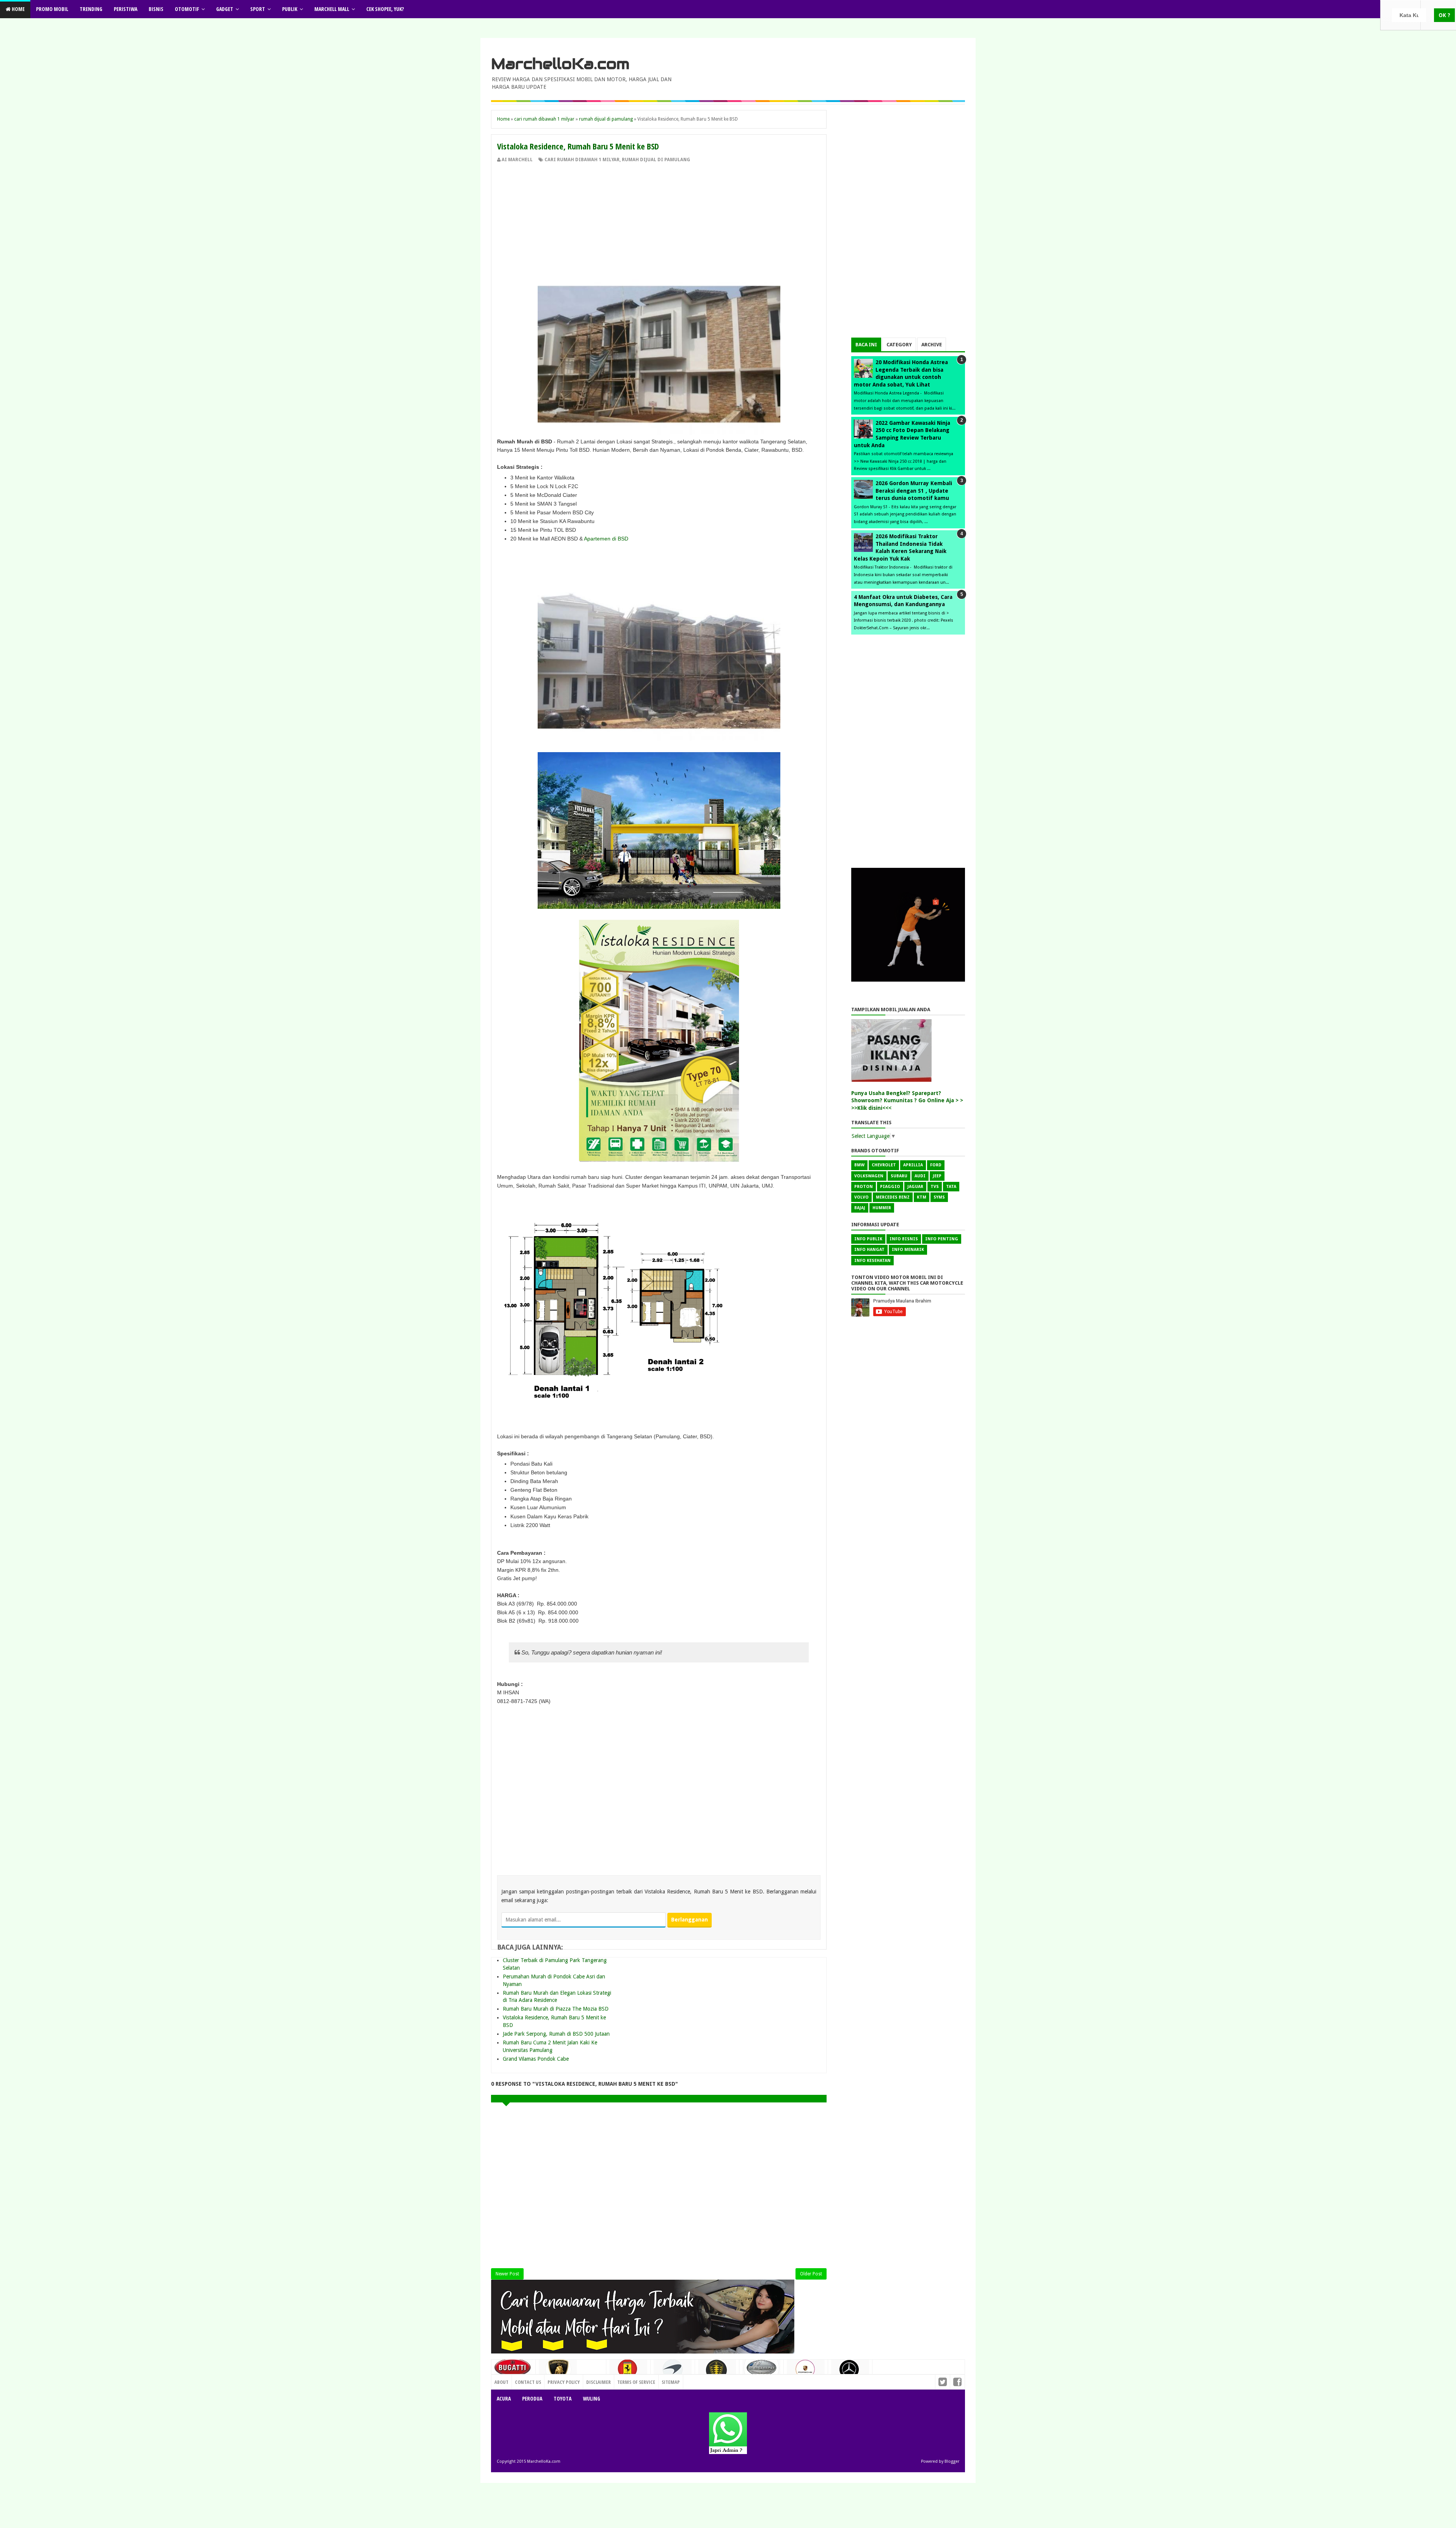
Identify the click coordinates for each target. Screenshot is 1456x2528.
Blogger (952, 2461)
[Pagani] (761, 2370)
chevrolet (884, 1165)
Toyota (562, 2398)
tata (951, 1187)
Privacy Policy (564, 2382)
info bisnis (904, 1239)
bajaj (860, 1208)
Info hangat (869, 1250)
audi (920, 1176)
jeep (937, 1176)
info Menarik (908, 1250)
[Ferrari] (628, 2371)
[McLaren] (673, 2372)
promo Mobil (52, 9)
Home (18, 9)
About (501, 2382)
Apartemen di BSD (606, 539)
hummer (882, 1208)
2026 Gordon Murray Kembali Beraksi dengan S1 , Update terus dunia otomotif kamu (914, 491)
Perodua (532, 2398)
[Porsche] (806, 2372)
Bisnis (156, 9)
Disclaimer (599, 2382)
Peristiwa (126, 9)
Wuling (591, 2398)
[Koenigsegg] (717, 2373)
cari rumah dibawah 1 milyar (582, 160)
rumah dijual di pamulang (656, 160)
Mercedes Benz (893, 1197)
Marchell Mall (332, 9)
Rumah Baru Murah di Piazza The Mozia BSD (556, 2009)
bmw (859, 1165)
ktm (922, 1197)
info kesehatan (872, 1261)
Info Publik (868, 1239)
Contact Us (590, 2380)
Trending (91, 9)
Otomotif (187, 9)
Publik (290, 9)
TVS (935, 1187)
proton (864, 1187)
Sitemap (671, 2382)
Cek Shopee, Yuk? (385, 9)
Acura (504, 2398)
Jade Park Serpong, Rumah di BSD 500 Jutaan (556, 2034)
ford (936, 1165)
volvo (861, 1197)
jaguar (915, 1187)
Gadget (225, 9)
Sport (258, 9)
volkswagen (869, 1176)
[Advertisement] (659, 220)
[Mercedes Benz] (850, 2372)
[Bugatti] (513, 2371)
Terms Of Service (636, 2382)
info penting (942, 1239)
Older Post (811, 2274)
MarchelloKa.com (560, 64)
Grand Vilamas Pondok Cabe (536, 2059)
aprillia (913, 1165)
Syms (939, 1197)
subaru (899, 1176)
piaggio (890, 1187)
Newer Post (507, 2274)
